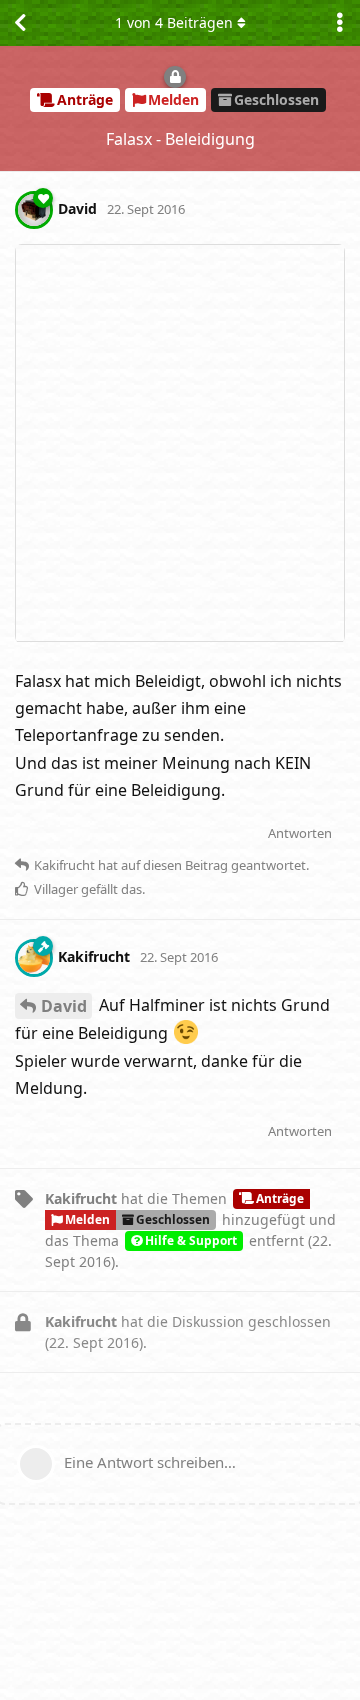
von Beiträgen (174, 22)
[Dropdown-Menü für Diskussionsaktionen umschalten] (340, 23)
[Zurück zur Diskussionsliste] (20, 23)
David (64, 1006)
